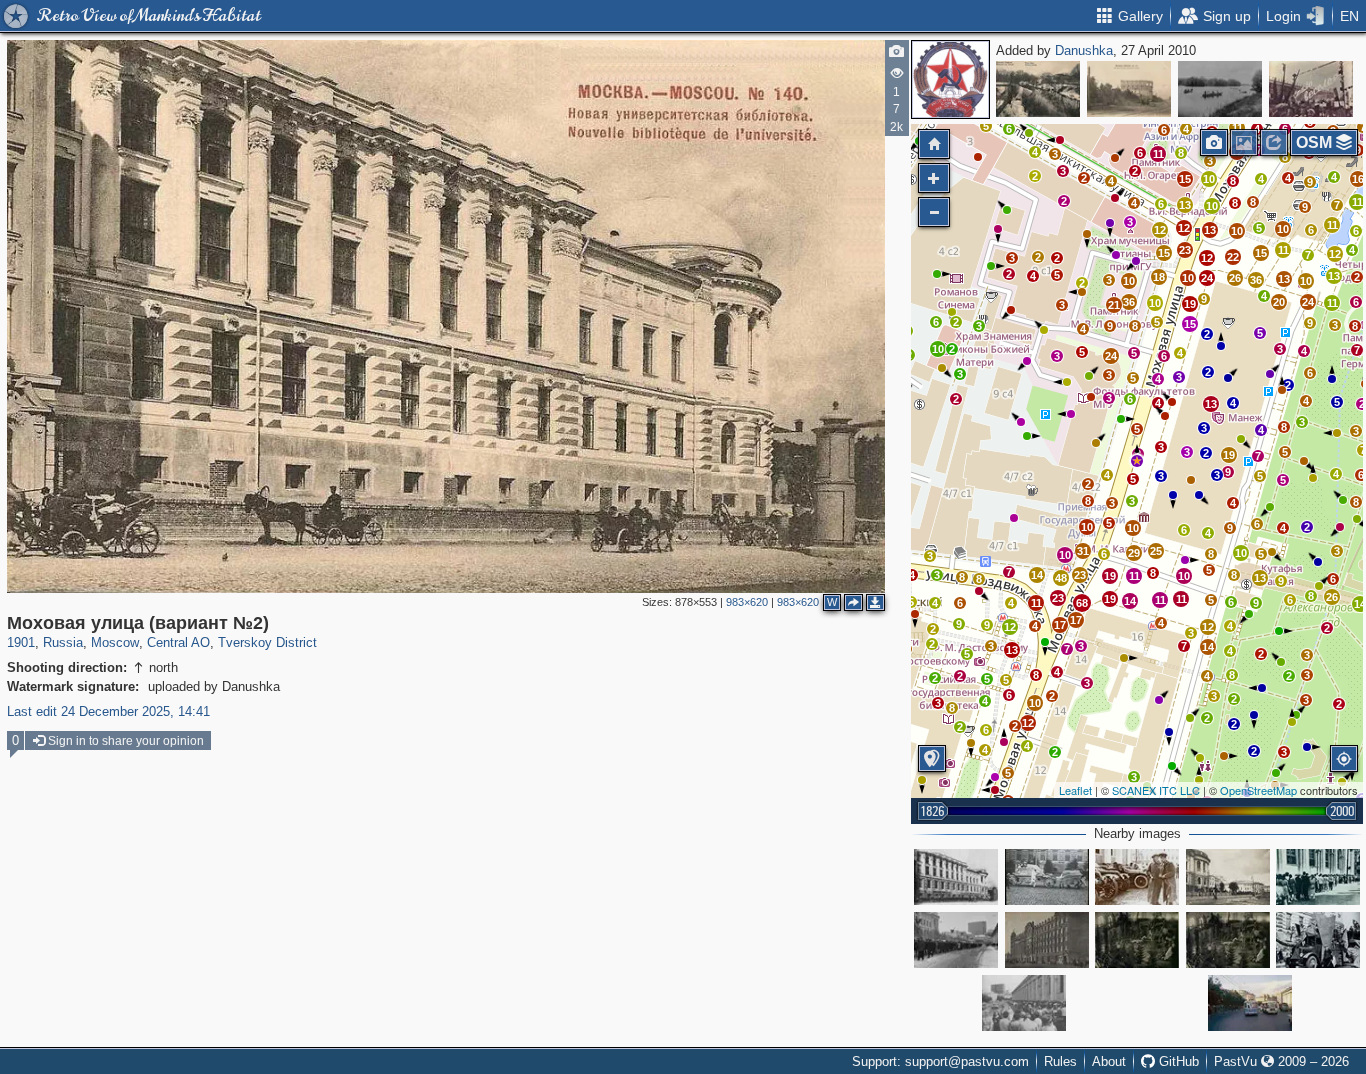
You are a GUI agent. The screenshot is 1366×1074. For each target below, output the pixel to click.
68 (1082, 603)
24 (1111, 356)
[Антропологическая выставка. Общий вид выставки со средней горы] (1228, 940)
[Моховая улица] (956, 877)
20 (1279, 302)
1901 (21, 642)
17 (1076, 620)
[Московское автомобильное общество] (1047, 940)
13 (1211, 404)
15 (1190, 324)
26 (1332, 597)
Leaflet (1075, 790)
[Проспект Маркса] (956, 940)
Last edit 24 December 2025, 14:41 (108, 711)
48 (1061, 578)
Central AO (178, 642)
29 (1134, 553)
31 (1083, 551)
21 (1114, 305)
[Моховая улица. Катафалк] (1047, 877)
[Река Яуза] (1038, 89)
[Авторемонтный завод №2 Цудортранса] (1311, 89)
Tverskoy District (267, 642)
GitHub (1177, 1061)
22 (1233, 257)
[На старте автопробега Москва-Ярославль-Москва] (1137, 877)
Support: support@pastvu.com (940, 1061)
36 (1256, 280)
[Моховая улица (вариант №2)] (1137, 461)
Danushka (1084, 50)
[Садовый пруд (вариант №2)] (1220, 89)
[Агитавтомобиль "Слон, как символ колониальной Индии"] (1318, 940)
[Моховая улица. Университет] (1228, 877)
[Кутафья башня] (1129, 89)
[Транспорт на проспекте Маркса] (1250, 1003)
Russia (63, 642)
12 (1010, 627)
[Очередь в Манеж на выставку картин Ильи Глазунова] (1318, 877)
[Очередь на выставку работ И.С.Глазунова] (1024, 1003)
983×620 (747, 602)
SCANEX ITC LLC (1156, 790)
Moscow (115, 642)
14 (1130, 601)
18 (1159, 277)
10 (938, 349)
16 (1358, 179)
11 (1134, 576)
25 (1156, 551)
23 (1080, 575)
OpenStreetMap (1258, 790)
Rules (1060, 1061)
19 (1229, 455)
